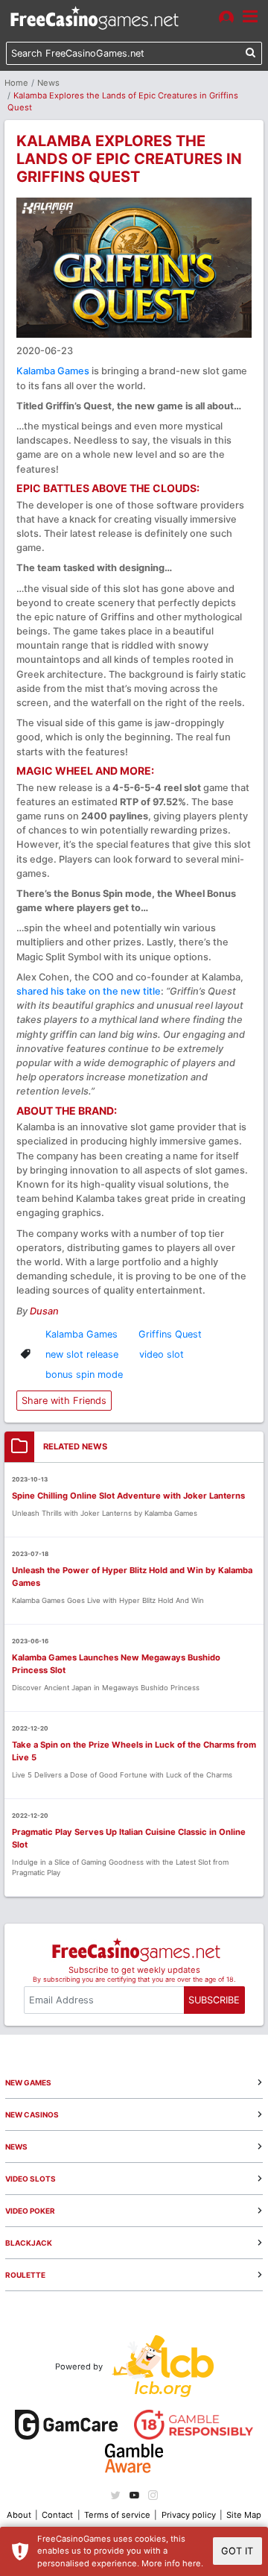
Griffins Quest (170, 1334)
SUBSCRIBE (214, 2000)
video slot (162, 1354)
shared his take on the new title (89, 991)
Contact (57, 2515)
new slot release (82, 1354)
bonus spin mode (84, 1374)
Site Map (244, 2515)
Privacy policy (189, 2515)
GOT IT (237, 2551)
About (19, 2515)
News (48, 83)
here (192, 2563)
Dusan (44, 1311)
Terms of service (117, 2515)
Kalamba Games (53, 371)
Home (16, 83)
